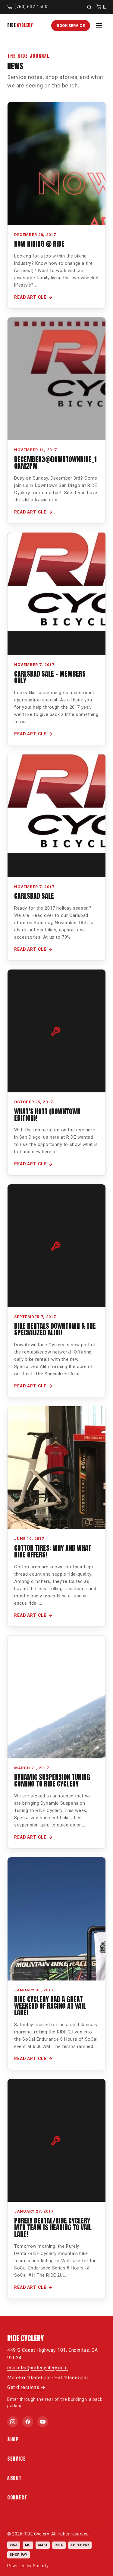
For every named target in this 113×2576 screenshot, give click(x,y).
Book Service (71, 26)
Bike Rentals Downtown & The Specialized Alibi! (55, 1329)
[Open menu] (99, 25)
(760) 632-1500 (31, 7)
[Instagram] (13, 2422)
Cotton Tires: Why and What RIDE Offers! (53, 1551)
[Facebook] (28, 2422)
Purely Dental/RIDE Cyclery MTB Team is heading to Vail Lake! (53, 2227)
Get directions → (26, 2387)
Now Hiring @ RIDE (39, 244)
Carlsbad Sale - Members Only (50, 677)
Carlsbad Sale (34, 896)
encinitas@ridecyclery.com (38, 2368)
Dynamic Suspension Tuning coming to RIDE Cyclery (52, 1780)
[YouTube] (43, 2422)
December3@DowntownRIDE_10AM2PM (55, 463)
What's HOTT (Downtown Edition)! (47, 1115)
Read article (30, 297)
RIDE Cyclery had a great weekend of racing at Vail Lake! (50, 2006)
